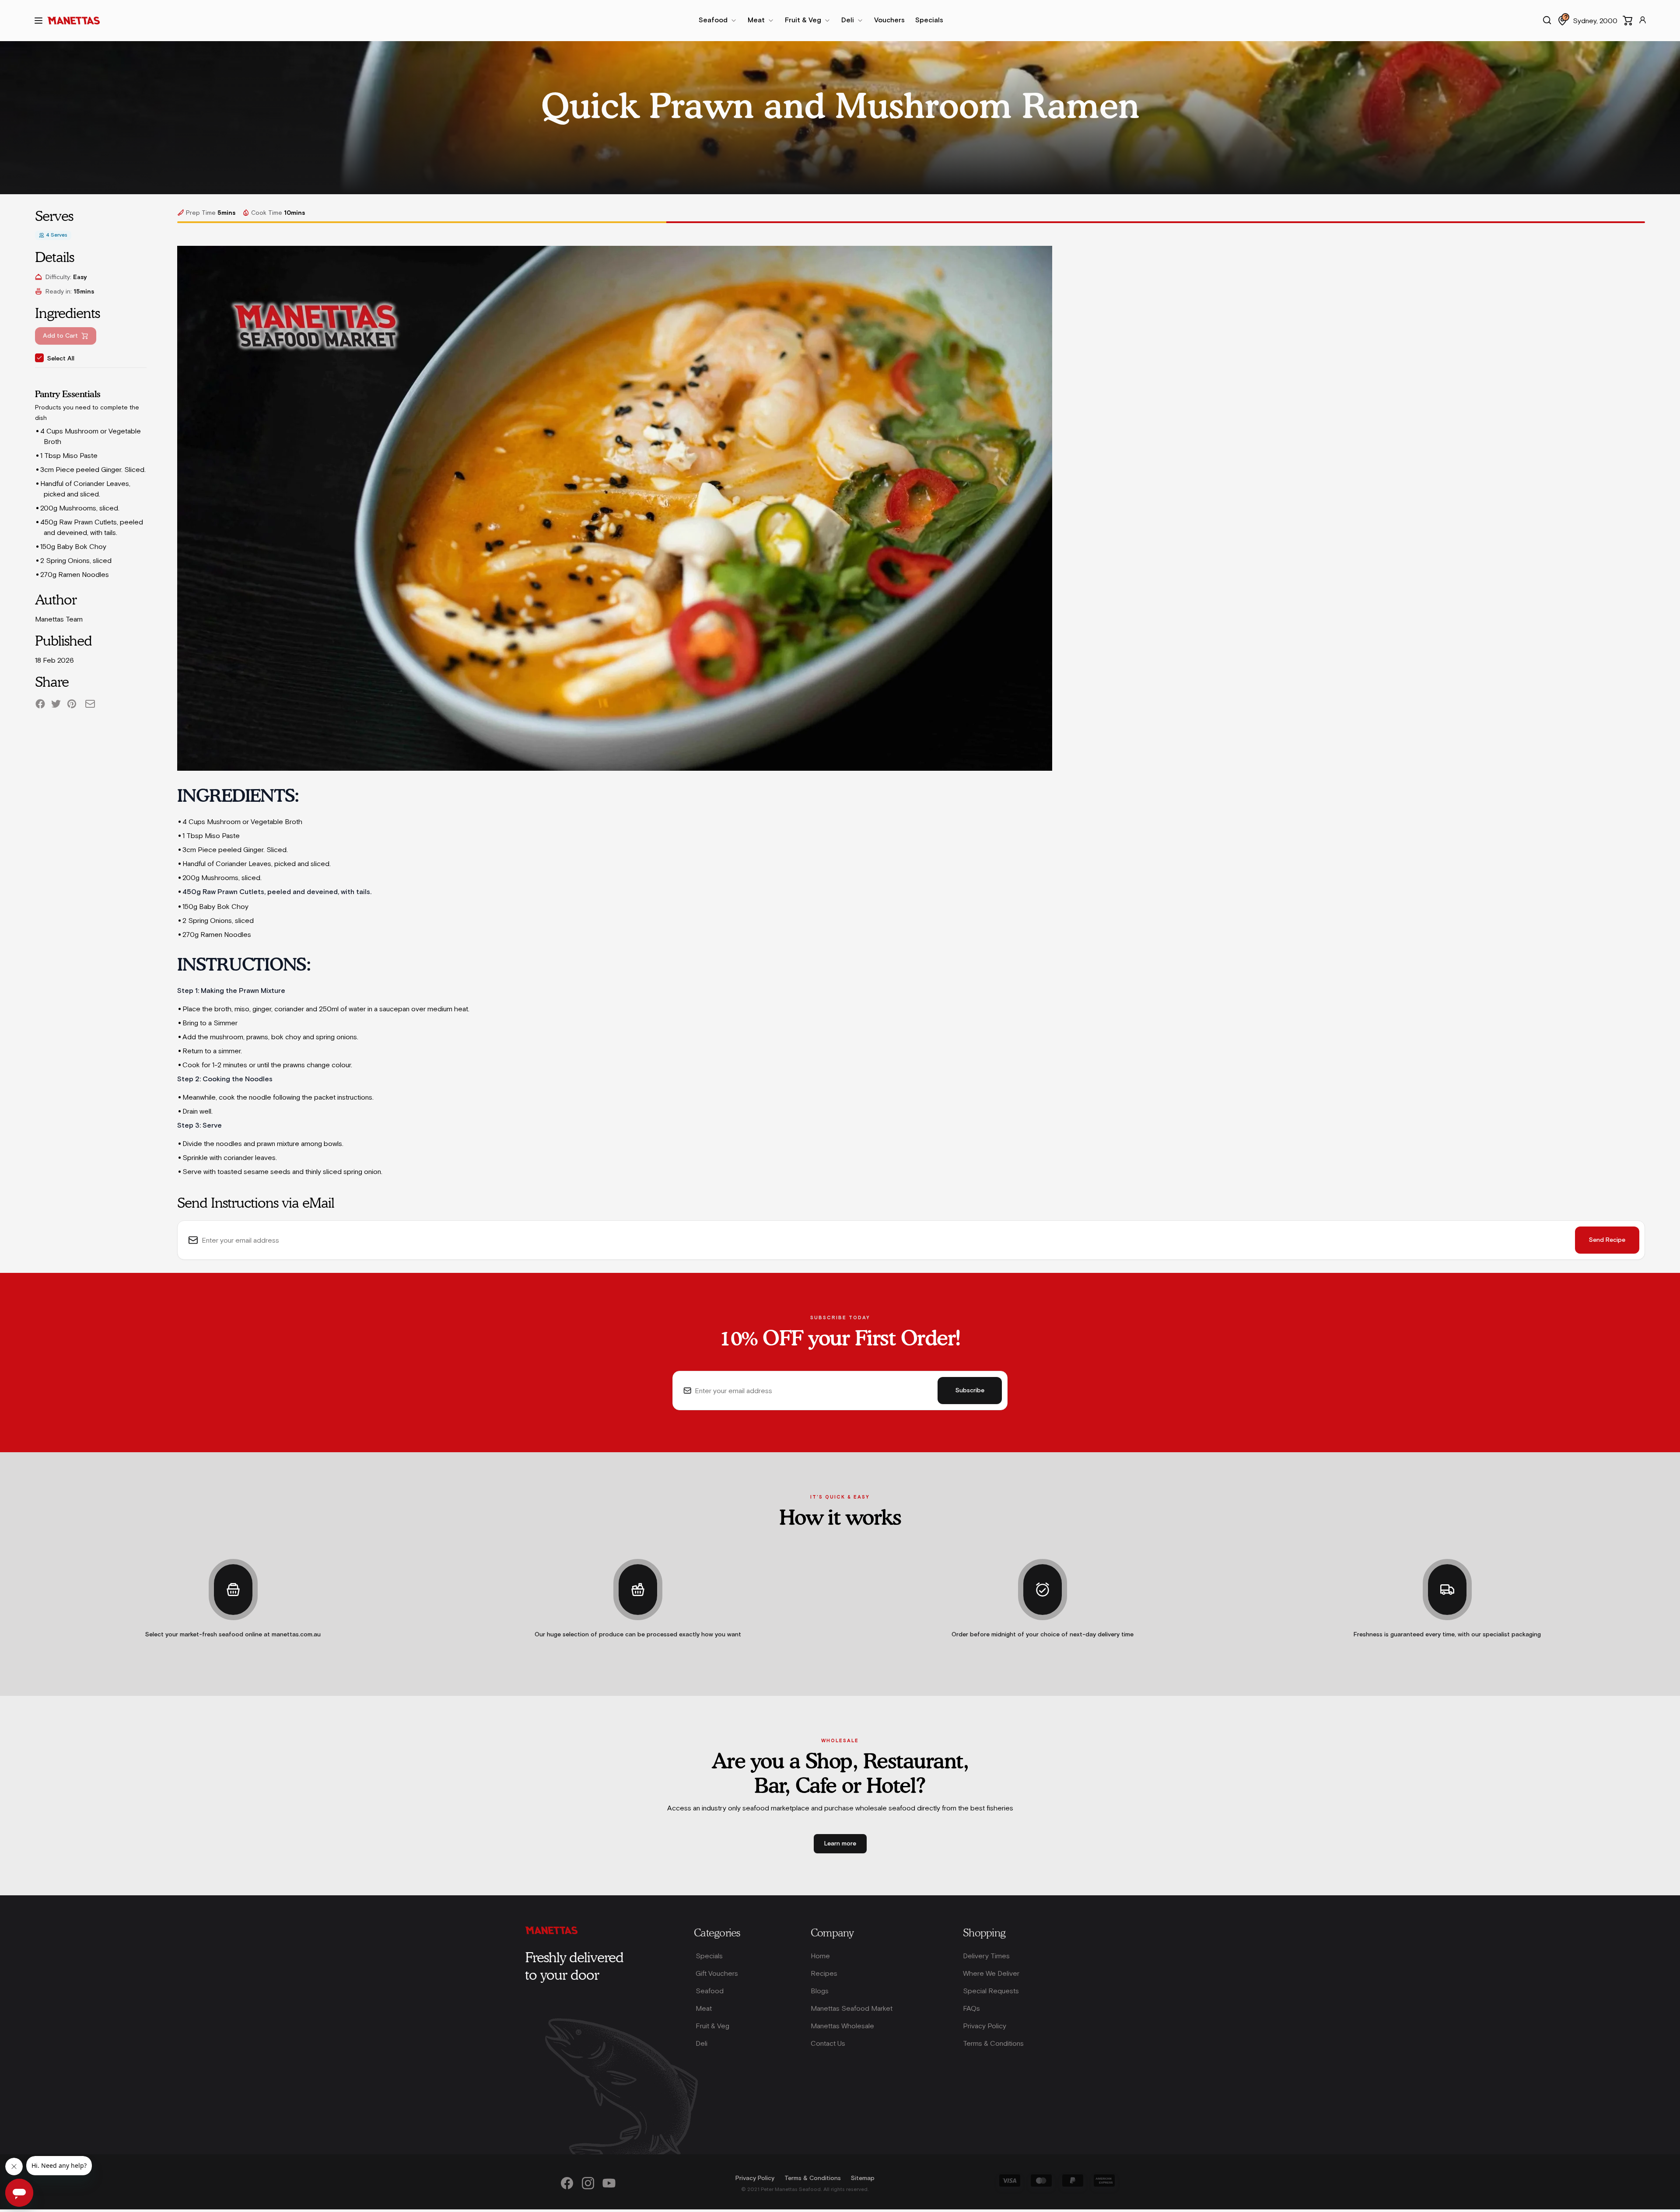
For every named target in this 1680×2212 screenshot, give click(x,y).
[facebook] (40, 704)
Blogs (820, 1991)
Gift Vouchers (717, 1973)
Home (820, 1956)
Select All (61, 359)
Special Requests (991, 1991)
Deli (702, 2043)
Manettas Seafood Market (852, 2008)
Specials (709, 1956)
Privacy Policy (985, 2026)
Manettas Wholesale (842, 2026)
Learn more (840, 1844)
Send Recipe (1607, 1240)
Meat (704, 2008)
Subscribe (970, 1391)
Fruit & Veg (712, 2026)
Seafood (710, 1991)
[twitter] (56, 704)
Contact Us (828, 2043)
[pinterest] (72, 704)
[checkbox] (39, 358)
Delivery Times (986, 1956)
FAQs (971, 2008)
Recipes (824, 1973)
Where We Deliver (991, 1973)
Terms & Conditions (993, 2043)
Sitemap (863, 2178)
